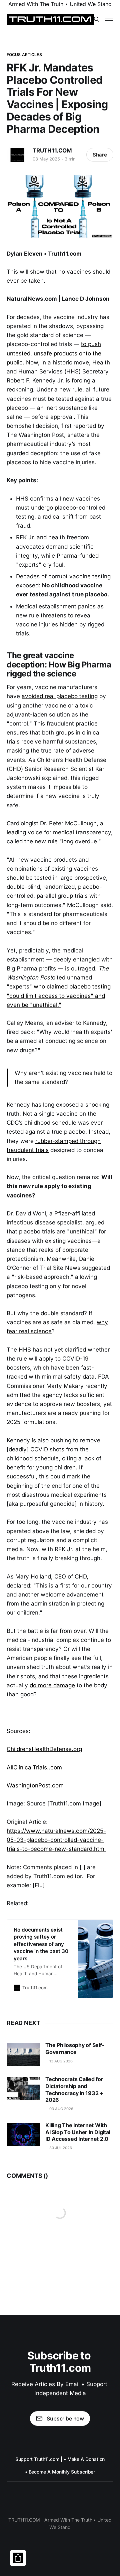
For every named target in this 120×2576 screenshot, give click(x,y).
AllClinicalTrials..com (34, 1767)
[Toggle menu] (109, 19)
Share (100, 155)
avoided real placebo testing (60, 696)
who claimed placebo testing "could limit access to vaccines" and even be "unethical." (59, 995)
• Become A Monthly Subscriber (60, 2472)
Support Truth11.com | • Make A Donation (60, 2459)
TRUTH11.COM (52, 151)
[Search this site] (97, 19)
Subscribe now (65, 2418)
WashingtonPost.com (35, 1785)
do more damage (52, 1685)
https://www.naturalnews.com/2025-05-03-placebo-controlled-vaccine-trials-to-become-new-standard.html (56, 1840)
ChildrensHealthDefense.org (44, 1749)
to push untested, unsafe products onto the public (54, 353)
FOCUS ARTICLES (24, 55)
